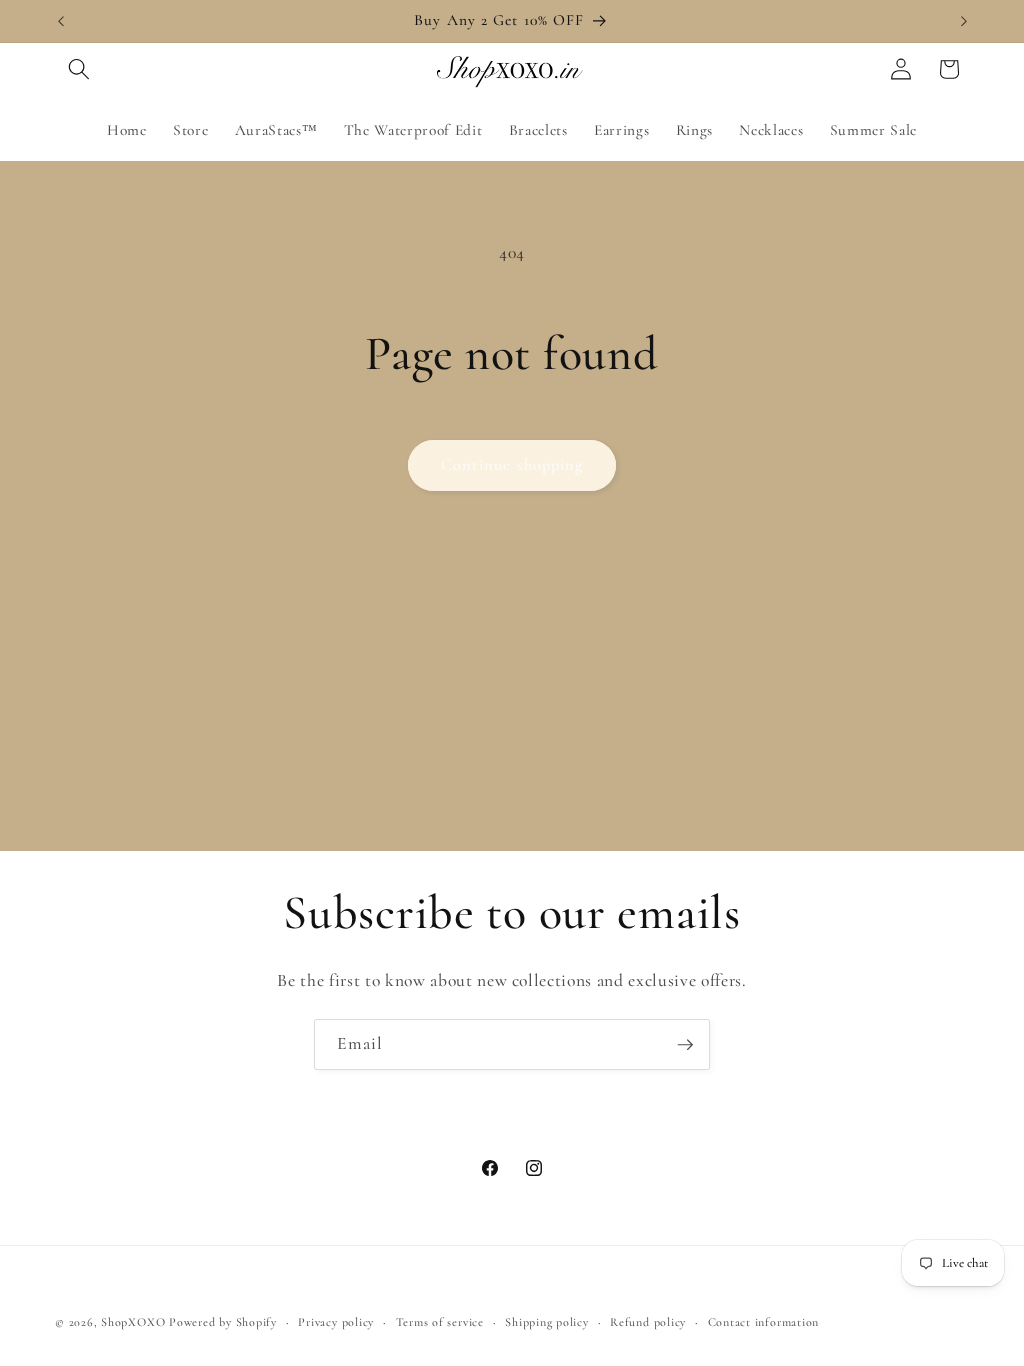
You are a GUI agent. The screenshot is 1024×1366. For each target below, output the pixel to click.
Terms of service (440, 1322)
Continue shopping (512, 465)
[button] (79, 69)
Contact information (764, 1322)
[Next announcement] (964, 21)
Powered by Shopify (223, 1322)
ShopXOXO (133, 1322)
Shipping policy (547, 1322)
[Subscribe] (685, 1045)
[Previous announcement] (61, 21)
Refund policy (648, 1322)
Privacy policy (336, 1322)
